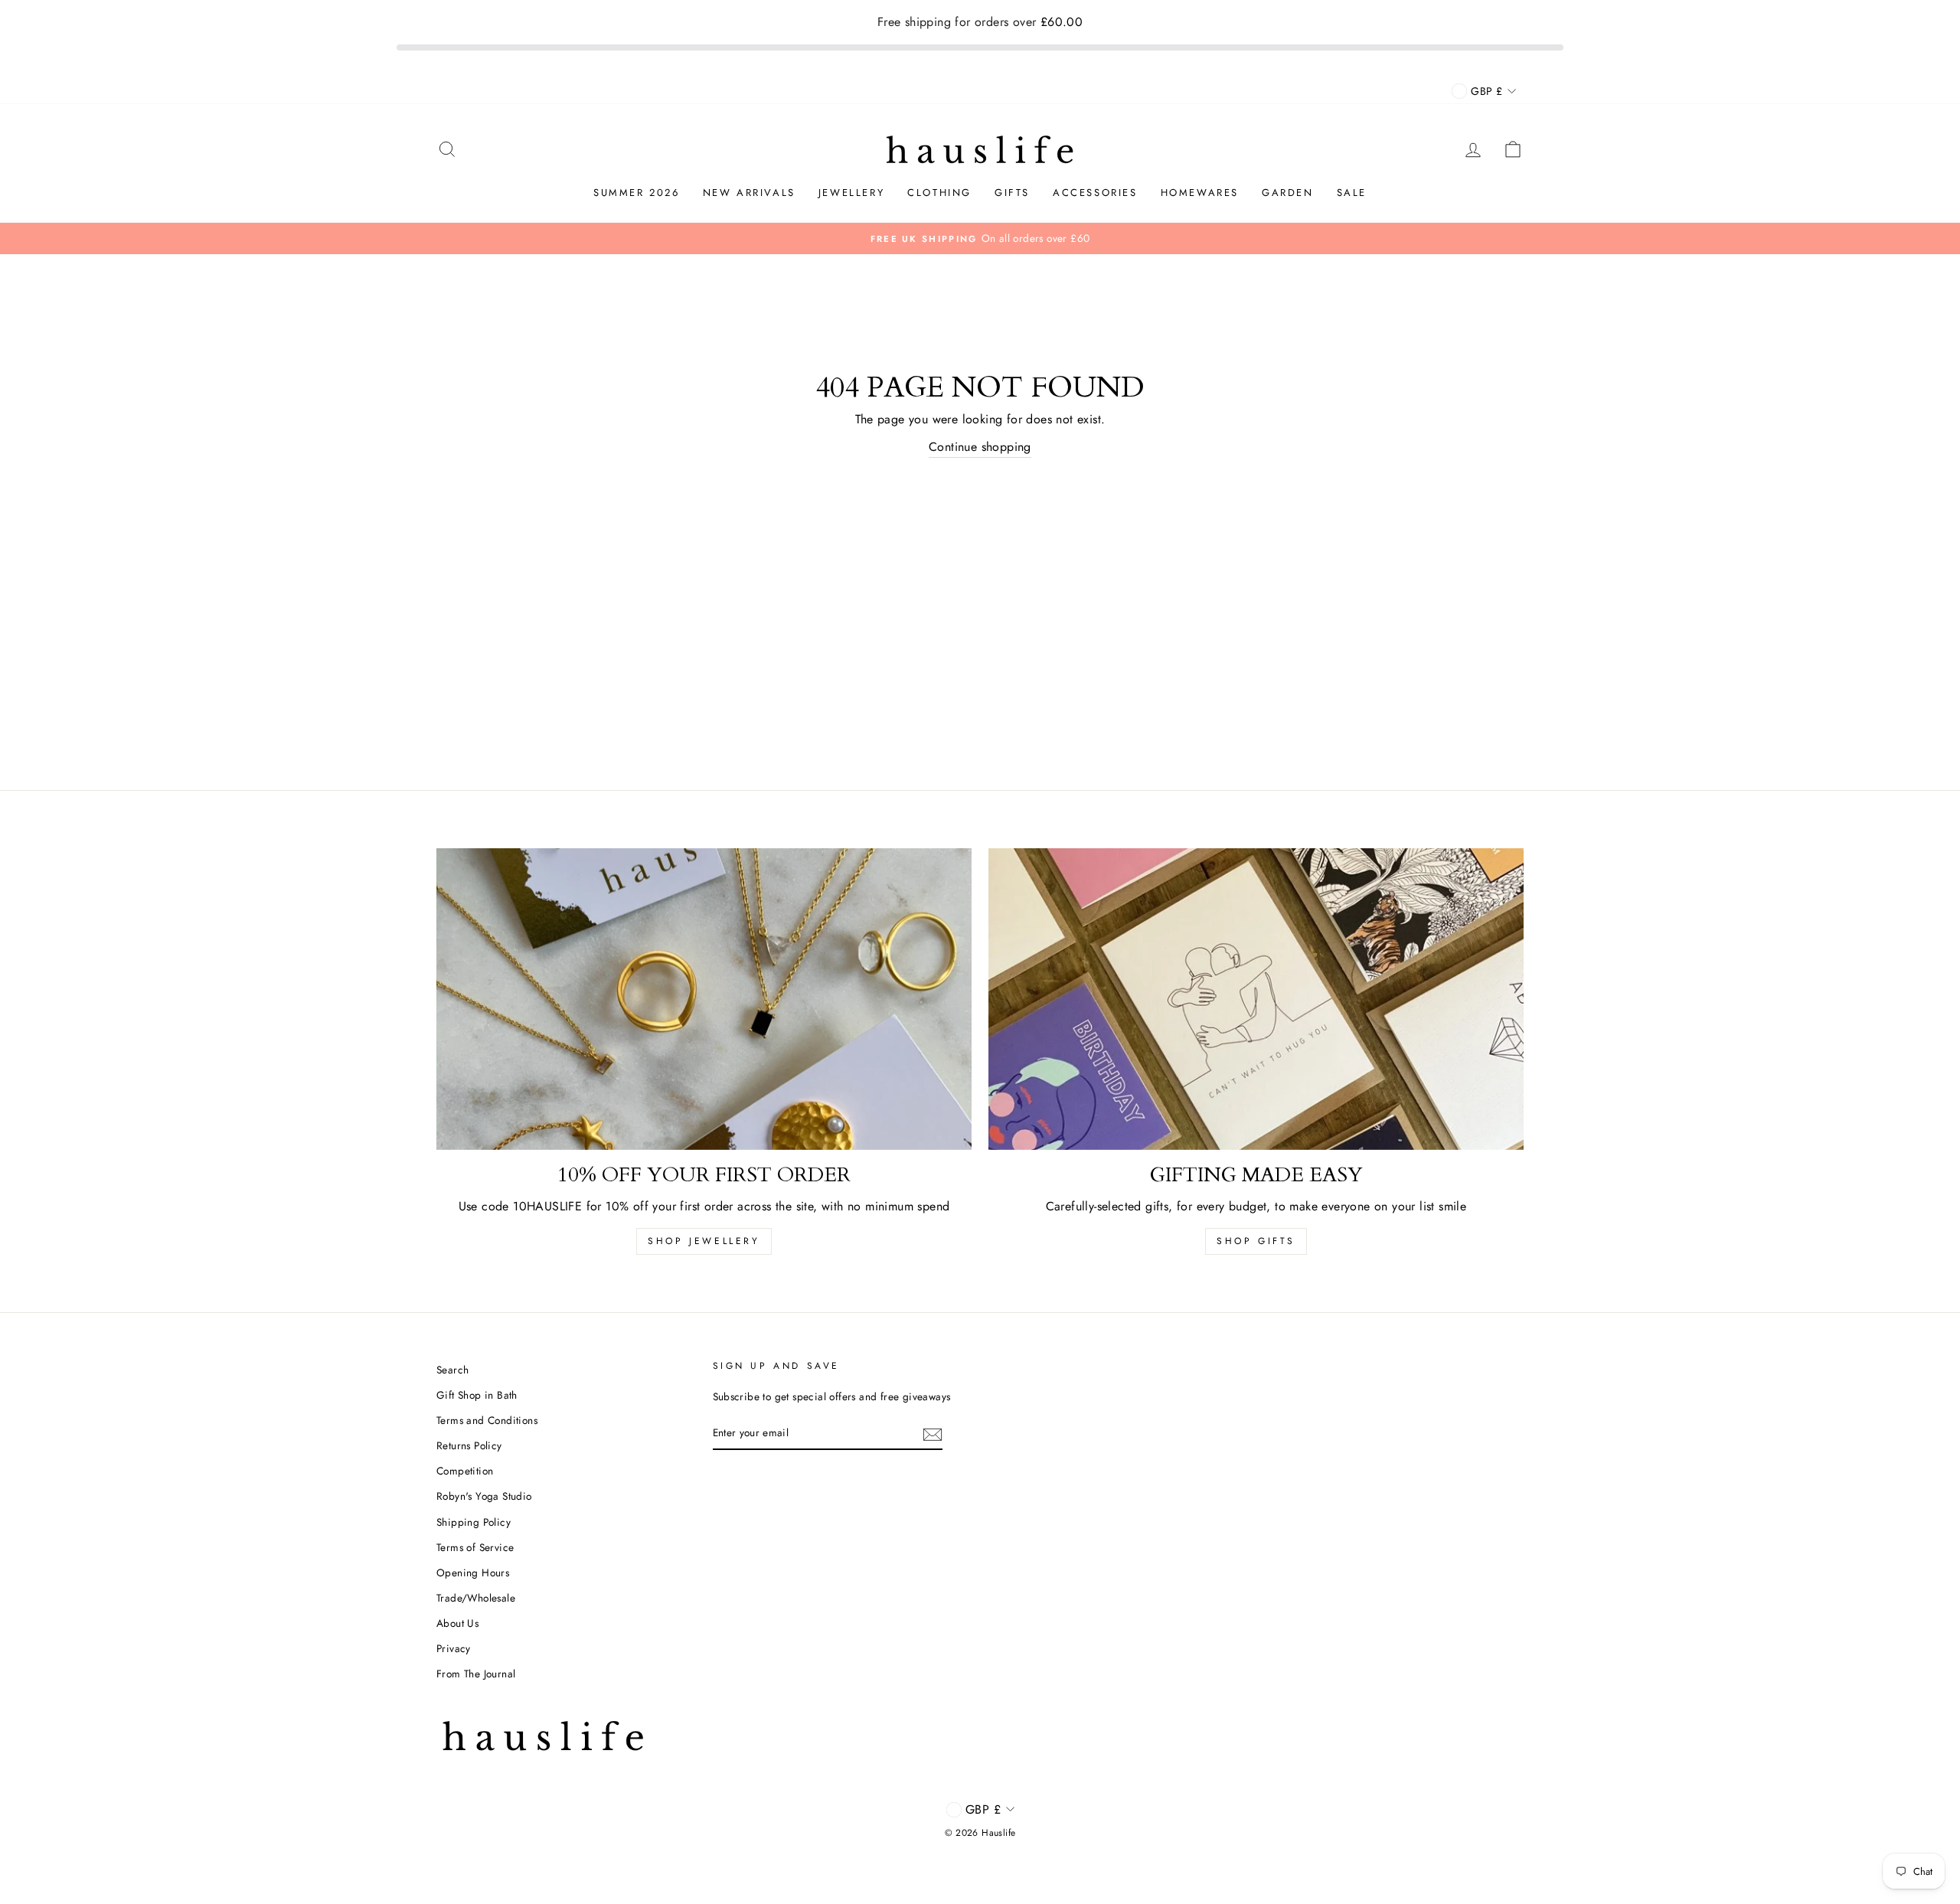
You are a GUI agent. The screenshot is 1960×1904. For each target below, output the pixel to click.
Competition (465, 1471)
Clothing (939, 193)
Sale (1352, 193)
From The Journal (476, 1674)
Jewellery (851, 193)
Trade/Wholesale (476, 1598)
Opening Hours (473, 1573)
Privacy (454, 1648)
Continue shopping (980, 447)
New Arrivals (749, 193)
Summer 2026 (637, 193)
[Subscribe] (933, 1433)
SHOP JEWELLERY (704, 1241)
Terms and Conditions (487, 1420)
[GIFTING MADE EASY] (1256, 999)
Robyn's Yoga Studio (484, 1496)
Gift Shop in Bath (477, 1395)
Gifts (1012, 193)
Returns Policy (469, 1445)
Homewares (1200, 193)
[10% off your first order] (704, 999)
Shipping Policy (474, 1522)
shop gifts (1256, 1241)
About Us (457, 1623)
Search (452, 1370)
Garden (1288, 193)
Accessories (1095, 193)
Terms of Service (475, 1547)
